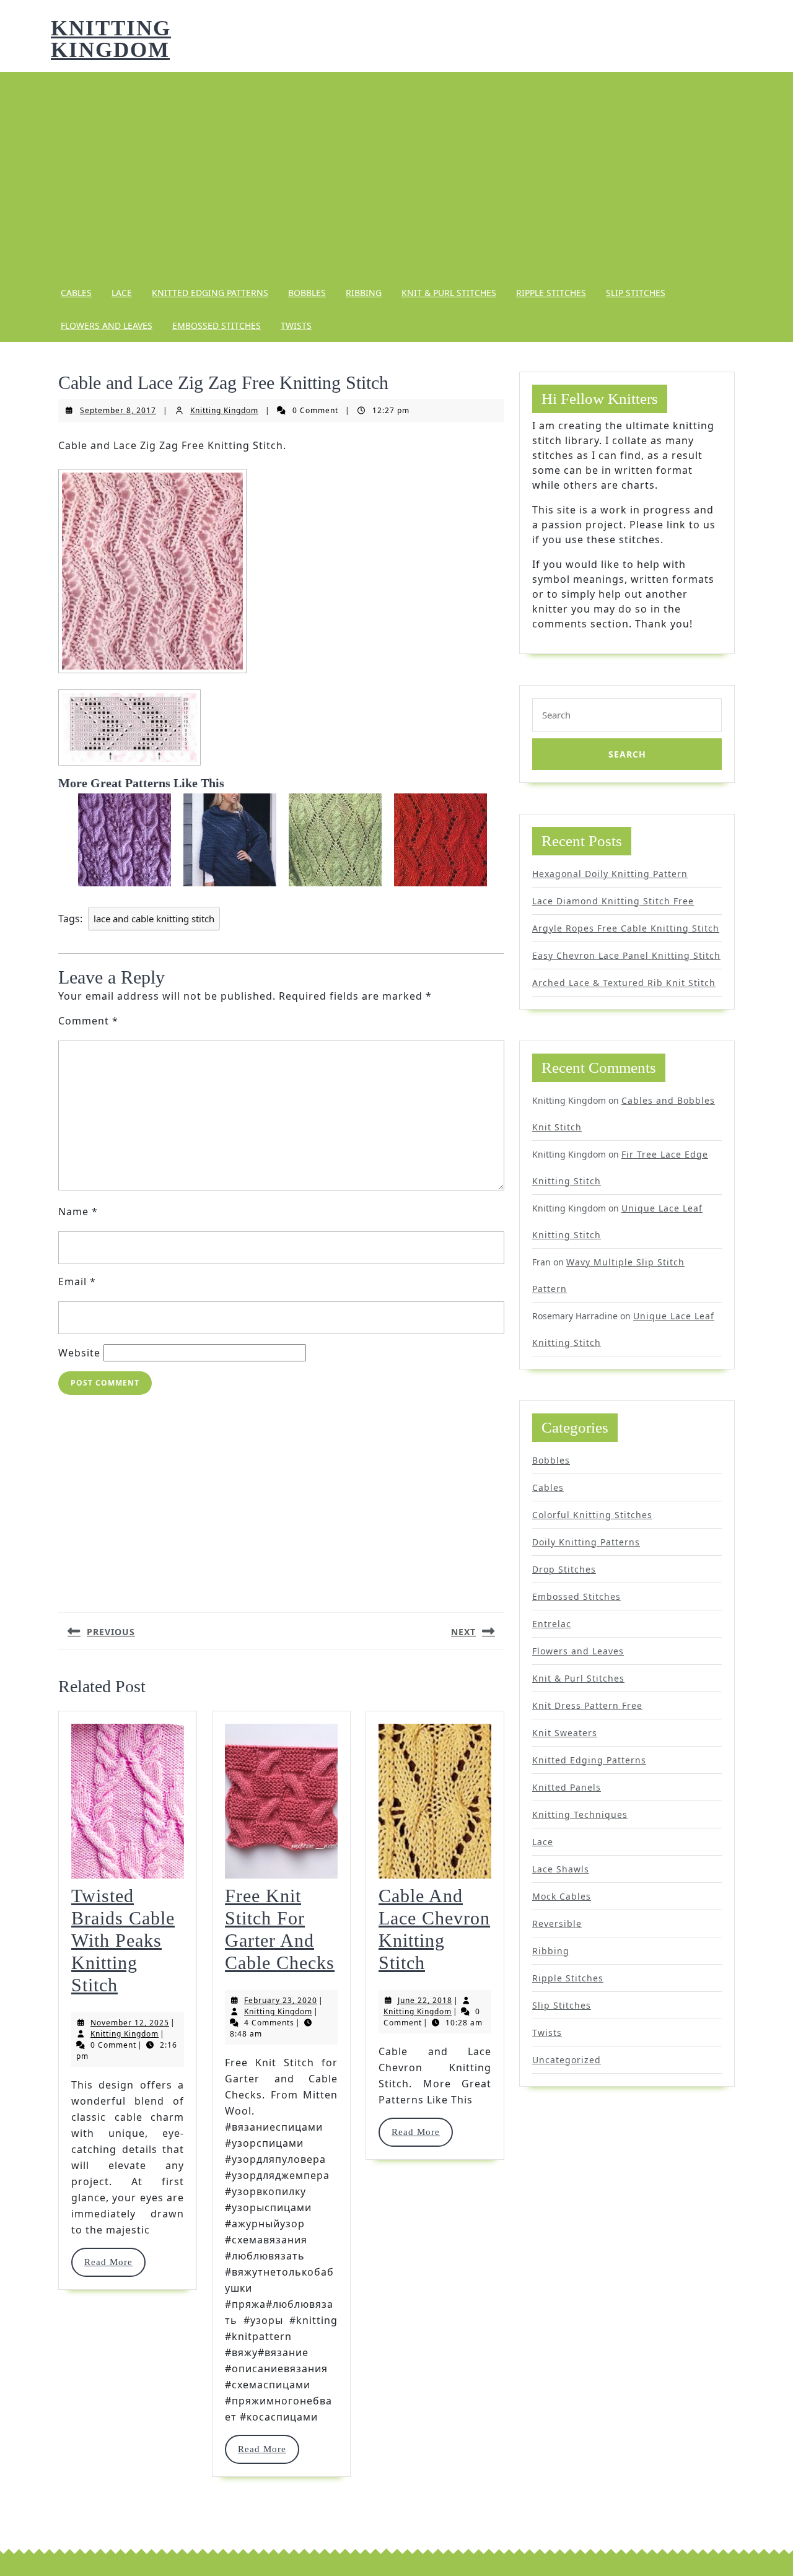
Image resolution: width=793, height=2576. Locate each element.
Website (79, 1353)
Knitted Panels (567, 1787)
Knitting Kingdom (111, 39)
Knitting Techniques (580, 1814)
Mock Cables (562, 1896)
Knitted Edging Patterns (210, 293)
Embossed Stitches (217, 325)
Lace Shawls (561, 1869)
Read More (114, 2262)
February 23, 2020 (281, 2000)
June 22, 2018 (425, 2000)
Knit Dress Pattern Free (587, 1705)
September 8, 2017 (118, 410)
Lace (122, 293)
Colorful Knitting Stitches (592, 1515)
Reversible (557, 1923)
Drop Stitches (564, 1569)
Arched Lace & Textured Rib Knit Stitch (624, 983)
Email (77, 1281)
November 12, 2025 (130, 2023)
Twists (296, 325)
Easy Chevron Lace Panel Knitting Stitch (626, 955)
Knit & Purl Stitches (449, 293)
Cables (76, 293)
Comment (88, 1021)
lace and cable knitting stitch (154, 919)
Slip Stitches (636, 293)
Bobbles (307, 293)
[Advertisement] (396, 174)
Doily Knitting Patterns (586, 1542)
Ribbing (364, 293)
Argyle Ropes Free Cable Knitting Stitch (626, 928)
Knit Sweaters (565, 1733)
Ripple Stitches (551, 293)
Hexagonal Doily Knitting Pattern (610, 874)
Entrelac (552, 1624)
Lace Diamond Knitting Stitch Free (613, 901)
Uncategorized (567, 2060)
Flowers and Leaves (107, 325)
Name (78, 1212)
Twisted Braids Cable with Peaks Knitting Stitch (123, 1940)
